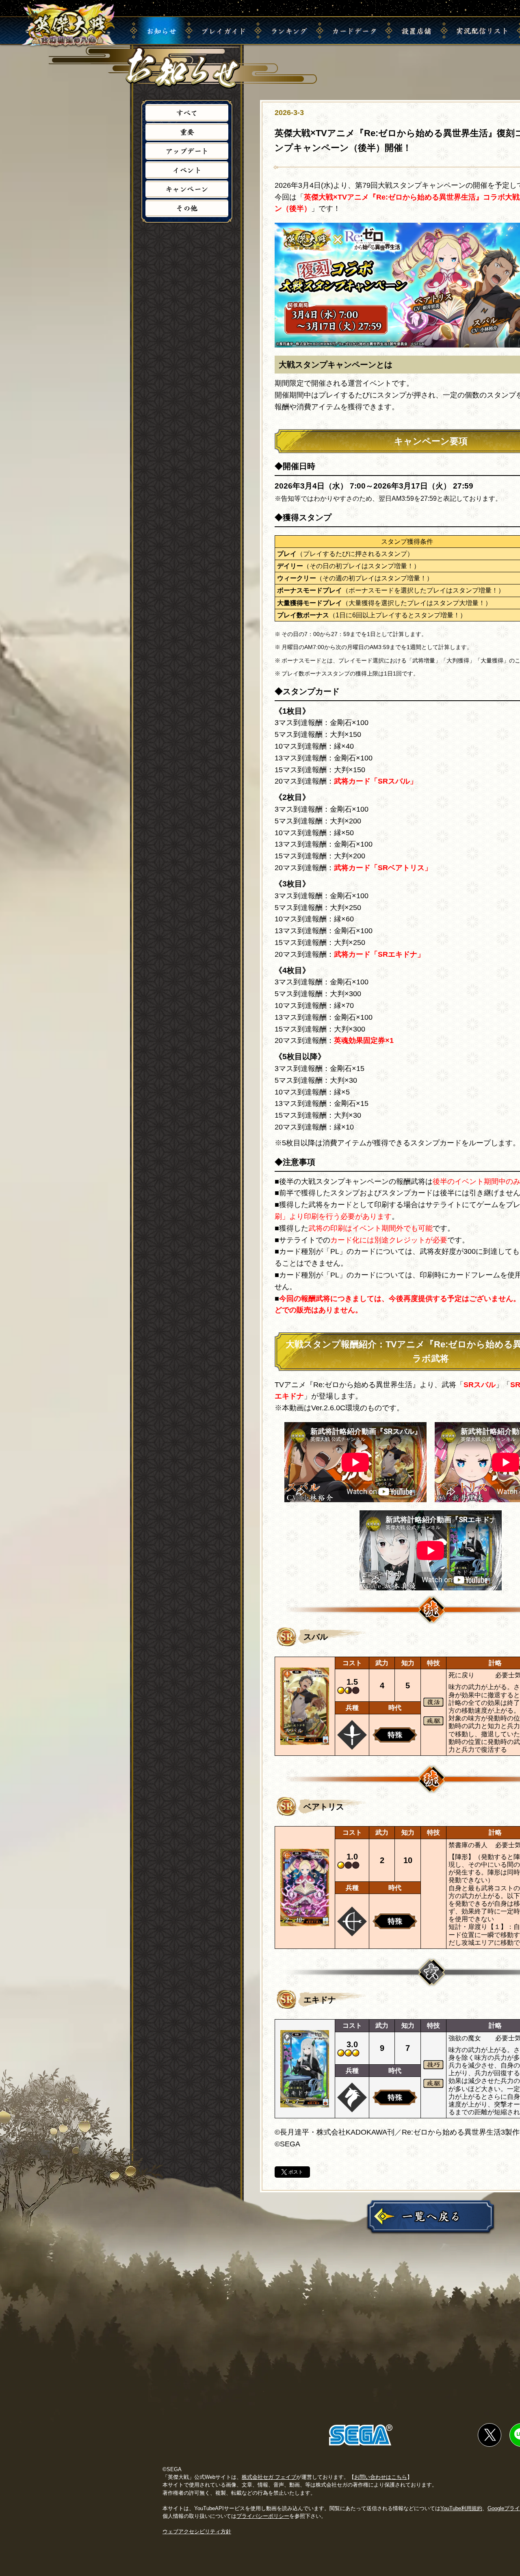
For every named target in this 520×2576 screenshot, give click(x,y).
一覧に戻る (431, 2216)
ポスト (296, 2172)
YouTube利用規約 (461, 2508)
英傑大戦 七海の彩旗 (69, 25)
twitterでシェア (490, 2435)
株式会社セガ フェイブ (269, 2477)
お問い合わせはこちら (381, 2477)
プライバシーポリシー (263, 2516)
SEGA (361, 2435)
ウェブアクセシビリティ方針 (197, 2531)
